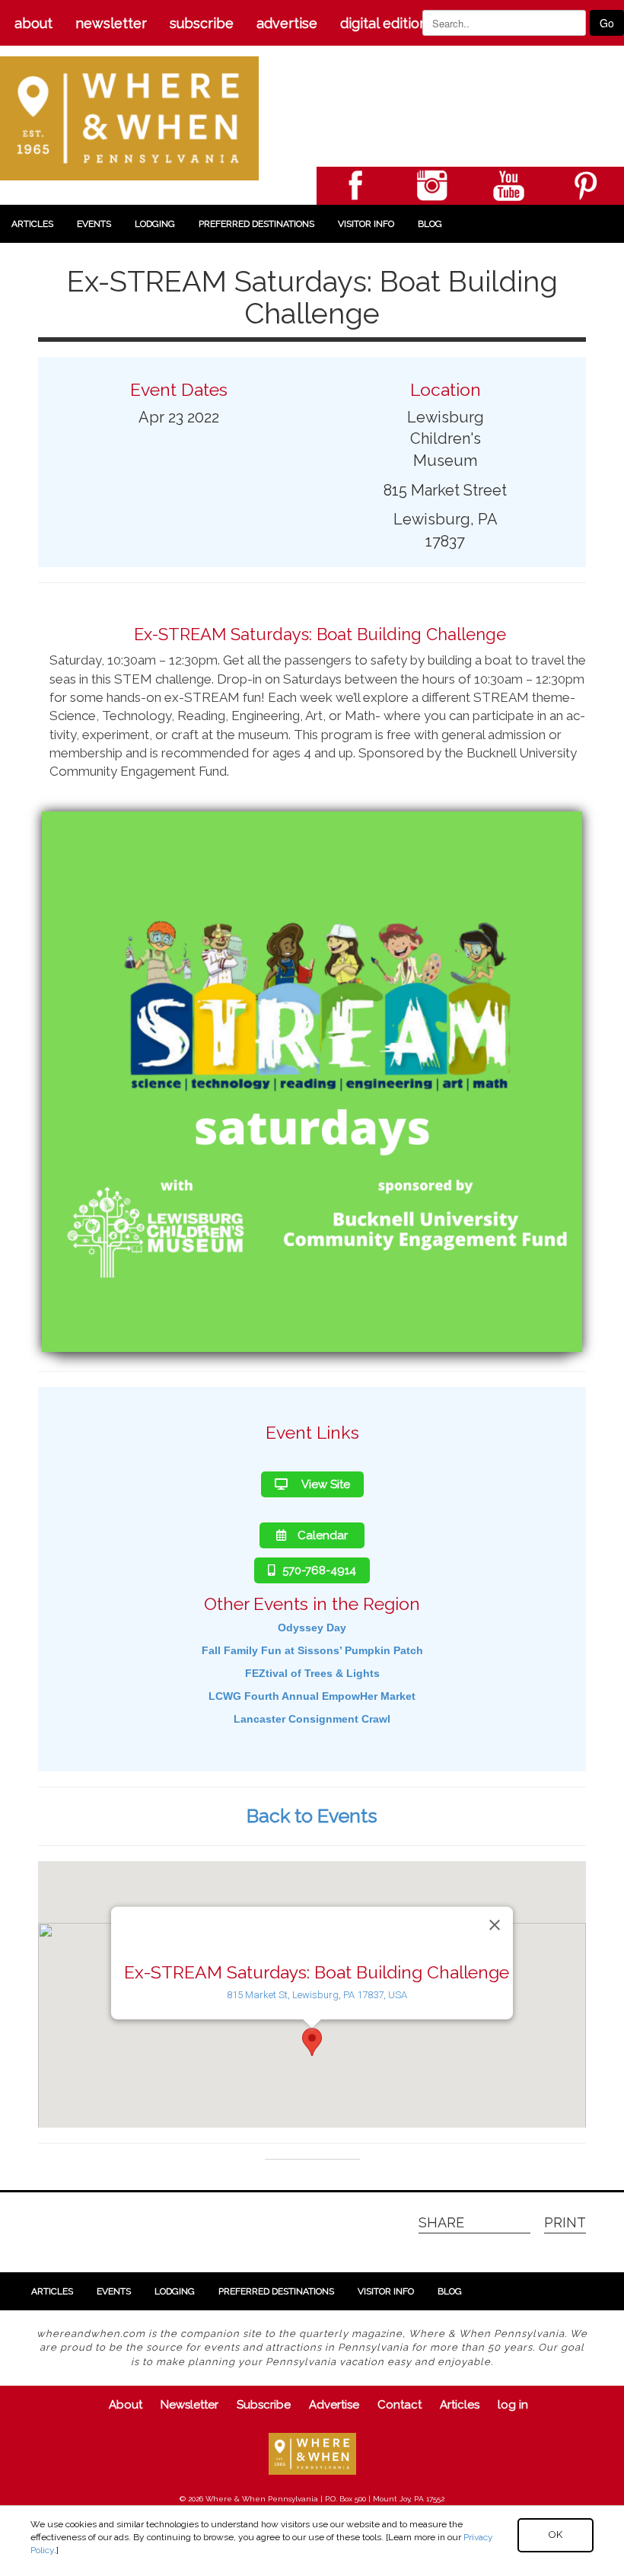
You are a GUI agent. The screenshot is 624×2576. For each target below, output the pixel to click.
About (33, 23)
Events (94, 224)
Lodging (155, 224)
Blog (430, 224)
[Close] (495, 1925)
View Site (325, 1484)
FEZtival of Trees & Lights (312, 1673)
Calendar (323, 1535)
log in (513, 2405)
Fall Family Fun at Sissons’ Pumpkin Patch (312, 1650)
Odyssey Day (312, 1628)
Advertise (287, 23)
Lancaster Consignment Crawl (312, 1719)
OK (556, 2535)
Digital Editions (387, 23)
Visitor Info (366, 224)
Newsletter (111, 23)
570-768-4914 (319, 1570)
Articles (32, 224)
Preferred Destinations (256, 224)
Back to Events (312, 1816)
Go (607, 23)
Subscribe (202, 23)
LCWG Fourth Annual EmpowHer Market (312, 1696)
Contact (400, 2405)
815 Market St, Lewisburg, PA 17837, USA (317, 1995)
